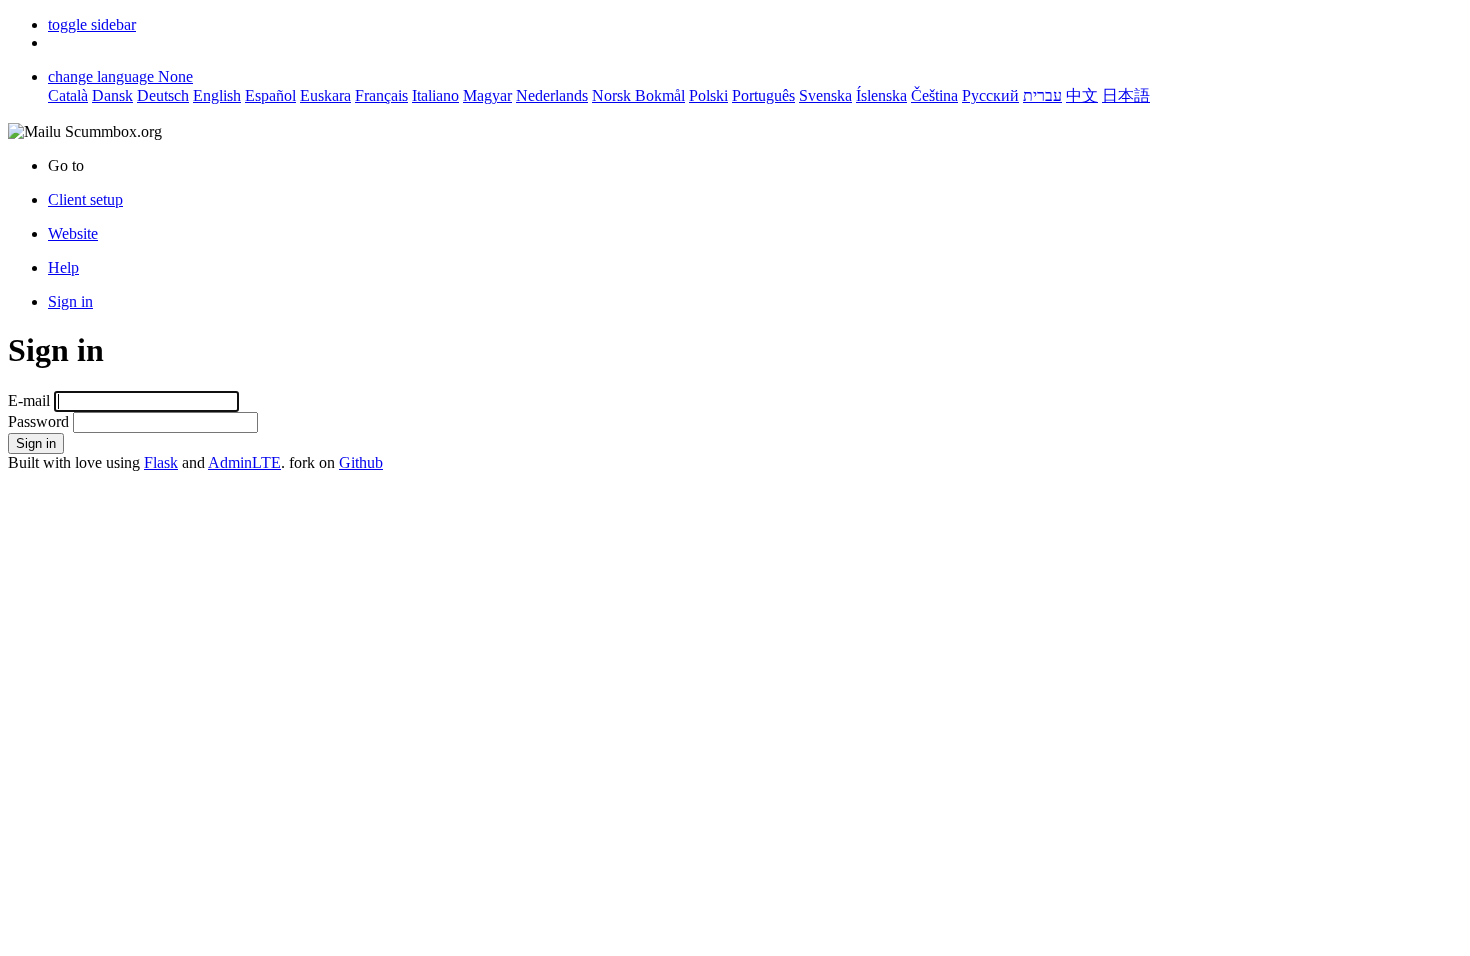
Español (270, 95)
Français (381, 95)
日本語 (1126, 95)
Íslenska (881, 95)
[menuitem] (755, 234)
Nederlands (552, 95)
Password (38, 421)
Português (763, 95)
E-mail (29, 400)
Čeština (934, 95)
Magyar (487, 95)
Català (68, 95)
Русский (990, 95)
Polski (708, 95)
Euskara (325, 95)
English (217, 95)
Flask (161, 462)
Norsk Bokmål (638, 95)
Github (361, 462)
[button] (92, 24)
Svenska (825, 95)
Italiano (435, 95)
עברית (1042, 95)
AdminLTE (244, 462)
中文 (1082, 95)
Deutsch (163, 95)
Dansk (112, 95)
